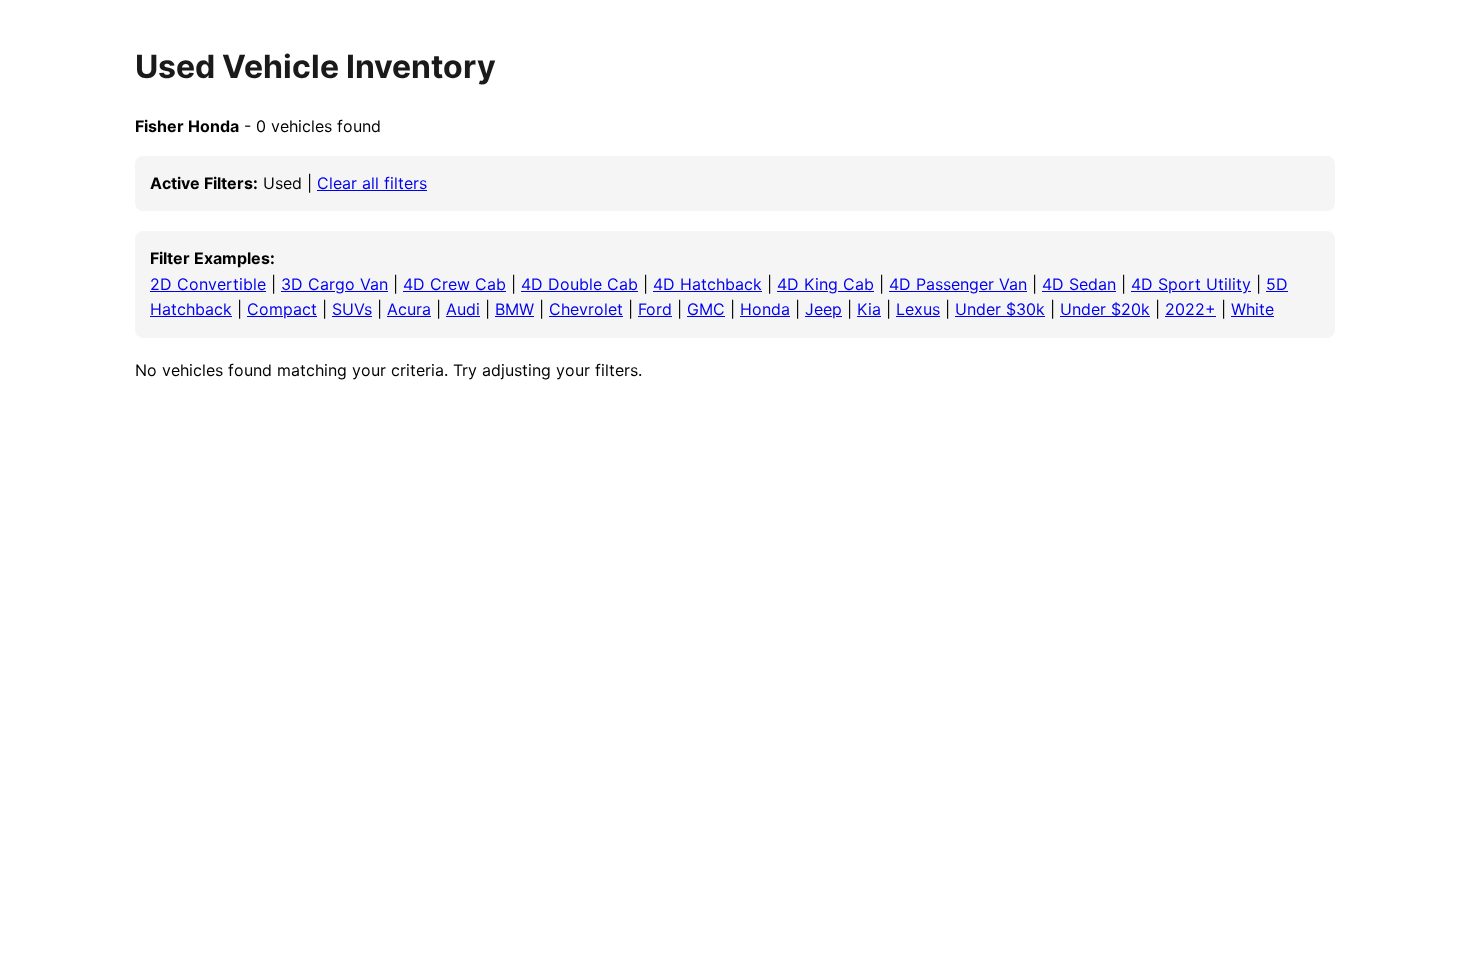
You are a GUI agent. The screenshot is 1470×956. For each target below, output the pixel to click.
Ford (655, 309)
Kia (869, 309)
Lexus (918, 309)
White (1252, 309)
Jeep (823, 309)
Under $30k (1000, 309)
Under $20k (1105, 309)
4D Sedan (1079, 284)
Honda (765, 309)
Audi (463, 309)
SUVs (352, 309)
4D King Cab (825, 284)
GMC (706, 309)
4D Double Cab (579, 284)
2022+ (1190, 309)
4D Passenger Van (958, 284)
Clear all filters (372, 183)
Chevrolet (586, 309)
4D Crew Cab (454, 284)
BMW (514, 309)
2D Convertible (208, 284)
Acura (409, 309)
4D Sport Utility (1191, 284)
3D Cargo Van (334, 284)
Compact (282, 309)
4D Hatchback (707, 284)
